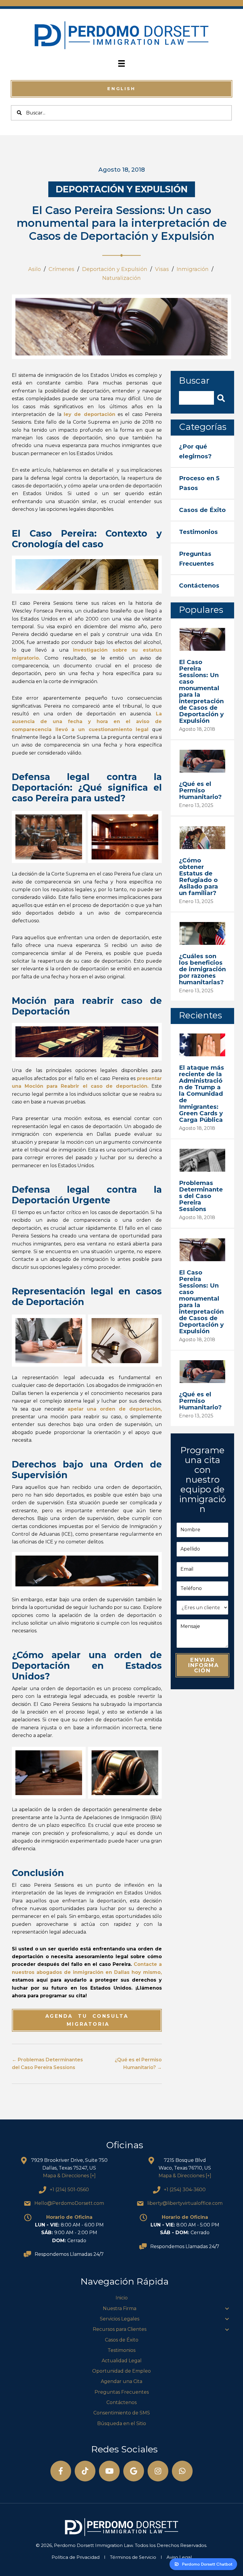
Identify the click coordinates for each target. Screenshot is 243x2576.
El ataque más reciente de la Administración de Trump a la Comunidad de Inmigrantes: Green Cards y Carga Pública (202, 1094)
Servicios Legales (120, 2319)
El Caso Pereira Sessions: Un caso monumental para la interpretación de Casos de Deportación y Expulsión (201, 691)
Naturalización (121, 278)
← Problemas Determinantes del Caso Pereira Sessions (47, 2064)
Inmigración (193, 269)
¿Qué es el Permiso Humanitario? (200, 790)
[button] (121, 89)
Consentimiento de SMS (122, 2413)
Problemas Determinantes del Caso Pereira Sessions (201, 1196)
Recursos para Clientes (120, 2329)
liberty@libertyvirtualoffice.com (185, 2203)
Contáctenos (121, 2402)
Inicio (122, 2298)
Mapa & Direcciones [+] (69, 2176)
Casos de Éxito (122, 2340)
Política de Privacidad (76, 2557)
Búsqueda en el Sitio (122, 2423)
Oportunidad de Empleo (121, 2371)
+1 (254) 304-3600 (185, 2190)
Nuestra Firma (120, 2308)
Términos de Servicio (133, 2557)
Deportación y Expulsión (122, 189)
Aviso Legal (179, 2557)
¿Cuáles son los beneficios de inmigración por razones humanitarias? (202, 969)
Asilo (35, 269)
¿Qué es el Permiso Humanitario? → (138, 2064)
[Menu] (121, 63)
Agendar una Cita (121, 2381)
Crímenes (61, 269)
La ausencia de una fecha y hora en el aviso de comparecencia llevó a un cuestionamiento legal (87, 722)
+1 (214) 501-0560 (69, 2190)
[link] (202, 451)
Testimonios (121, 2350)
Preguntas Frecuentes (122, 2392)
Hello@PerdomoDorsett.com (69, 2203)
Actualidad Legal (122, 2361)
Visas (162, 269)
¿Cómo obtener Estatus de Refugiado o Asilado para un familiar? (199, 877)
